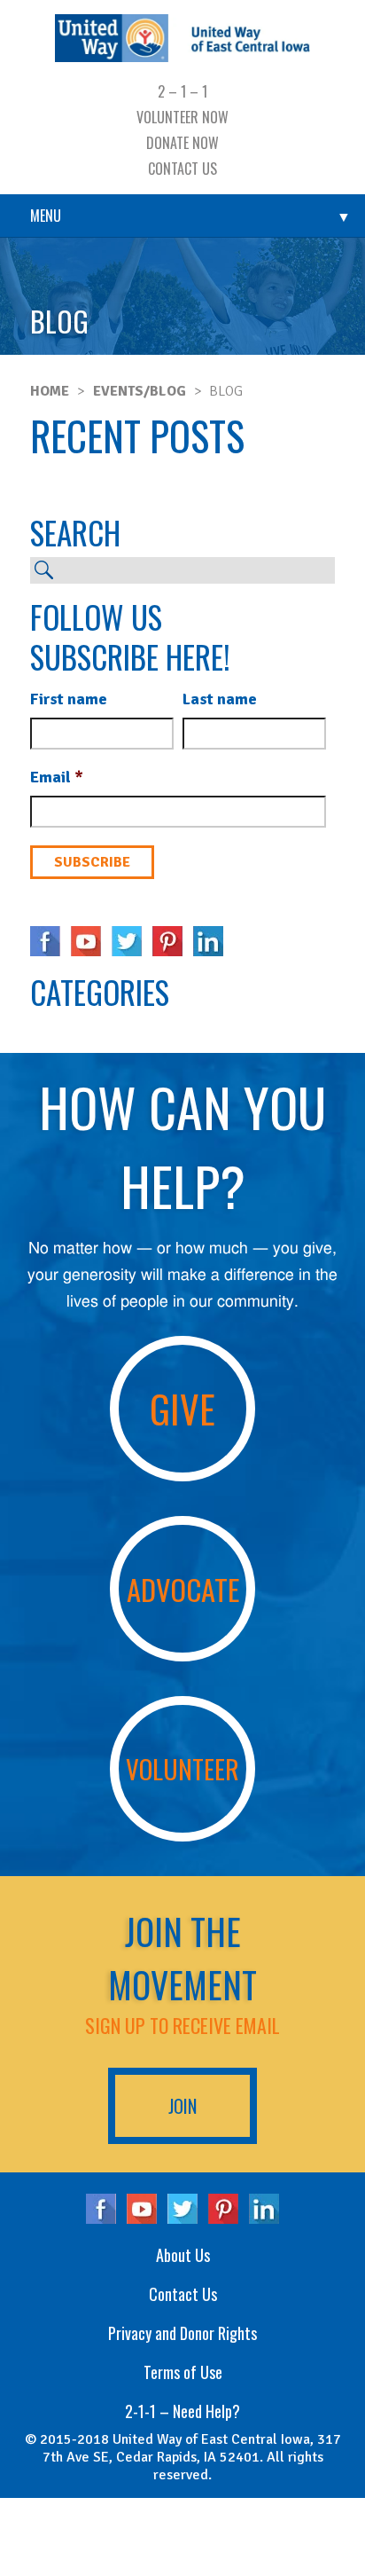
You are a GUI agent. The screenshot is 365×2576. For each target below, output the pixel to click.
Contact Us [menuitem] (182, 169)
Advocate (183, 1589)
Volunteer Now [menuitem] (182, 117)
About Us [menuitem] (183, 2255)
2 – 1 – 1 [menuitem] (182, 91)
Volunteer (182, 1768)
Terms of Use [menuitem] (183, 2372)
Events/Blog (140, 391)
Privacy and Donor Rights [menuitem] (182, 2333)
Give (182, 1408)
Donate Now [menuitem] (182, 143)
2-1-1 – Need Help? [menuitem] (182, 2411)
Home (50, 391)
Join (182, 2106)
